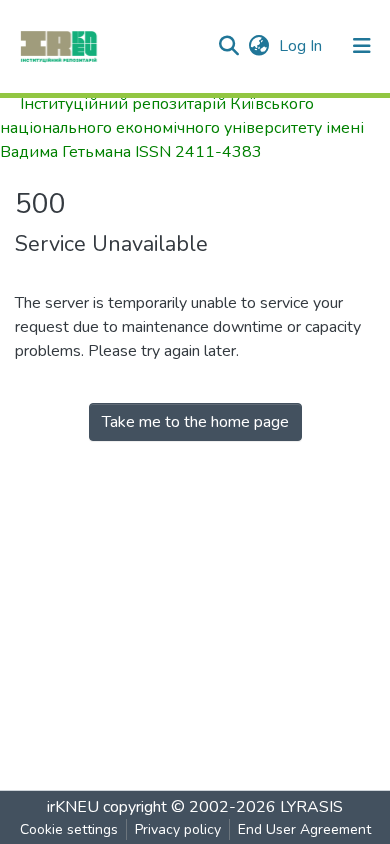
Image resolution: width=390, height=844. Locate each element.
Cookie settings (69, 829)
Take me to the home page (195, 422)
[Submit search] (228, 46)
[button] (258, 46)
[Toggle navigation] (362, 46)
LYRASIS (311, 807)
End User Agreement (304, 829)
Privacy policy (178, 829)
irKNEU (73, 807)
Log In (302, 46)
